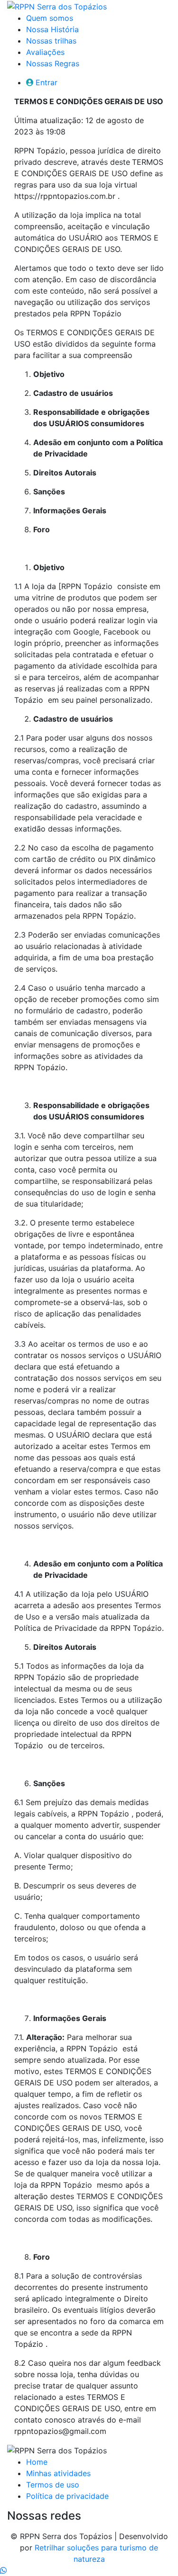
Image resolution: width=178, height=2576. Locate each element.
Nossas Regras (53, 63)
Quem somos (50, 18)
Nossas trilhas (51, 41)
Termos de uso (53, 2485)
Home (37, 2462)
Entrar (47, 82)
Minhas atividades (58, 2473)
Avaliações (45, 52)
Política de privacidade (67, 2496)
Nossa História (52, 29)
